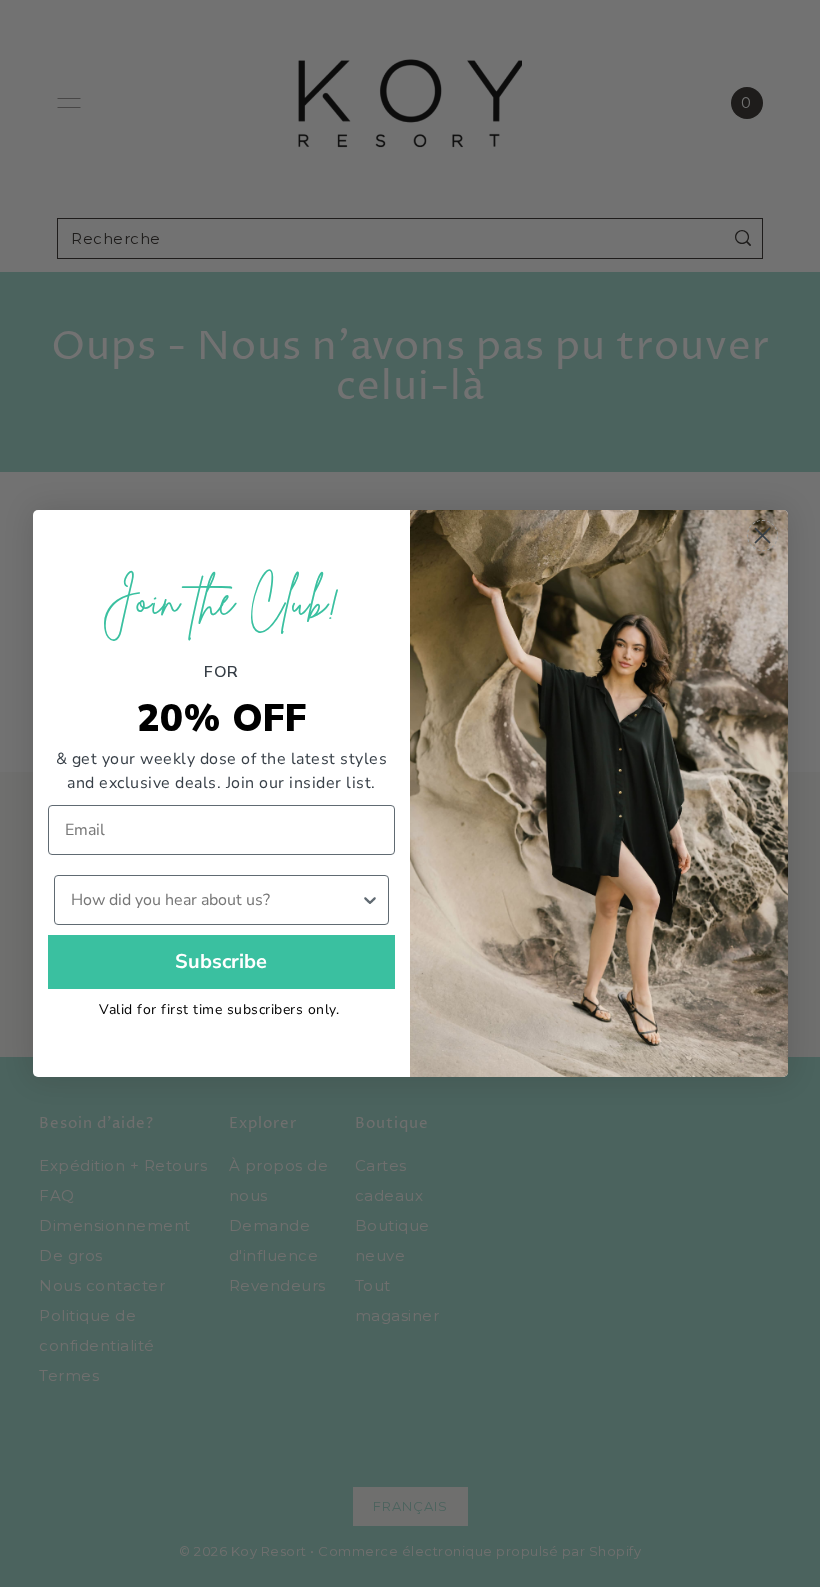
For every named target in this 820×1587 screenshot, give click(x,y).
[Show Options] (370, 900)
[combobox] (216, 900)
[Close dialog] (762, 535)
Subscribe (221, 961)
